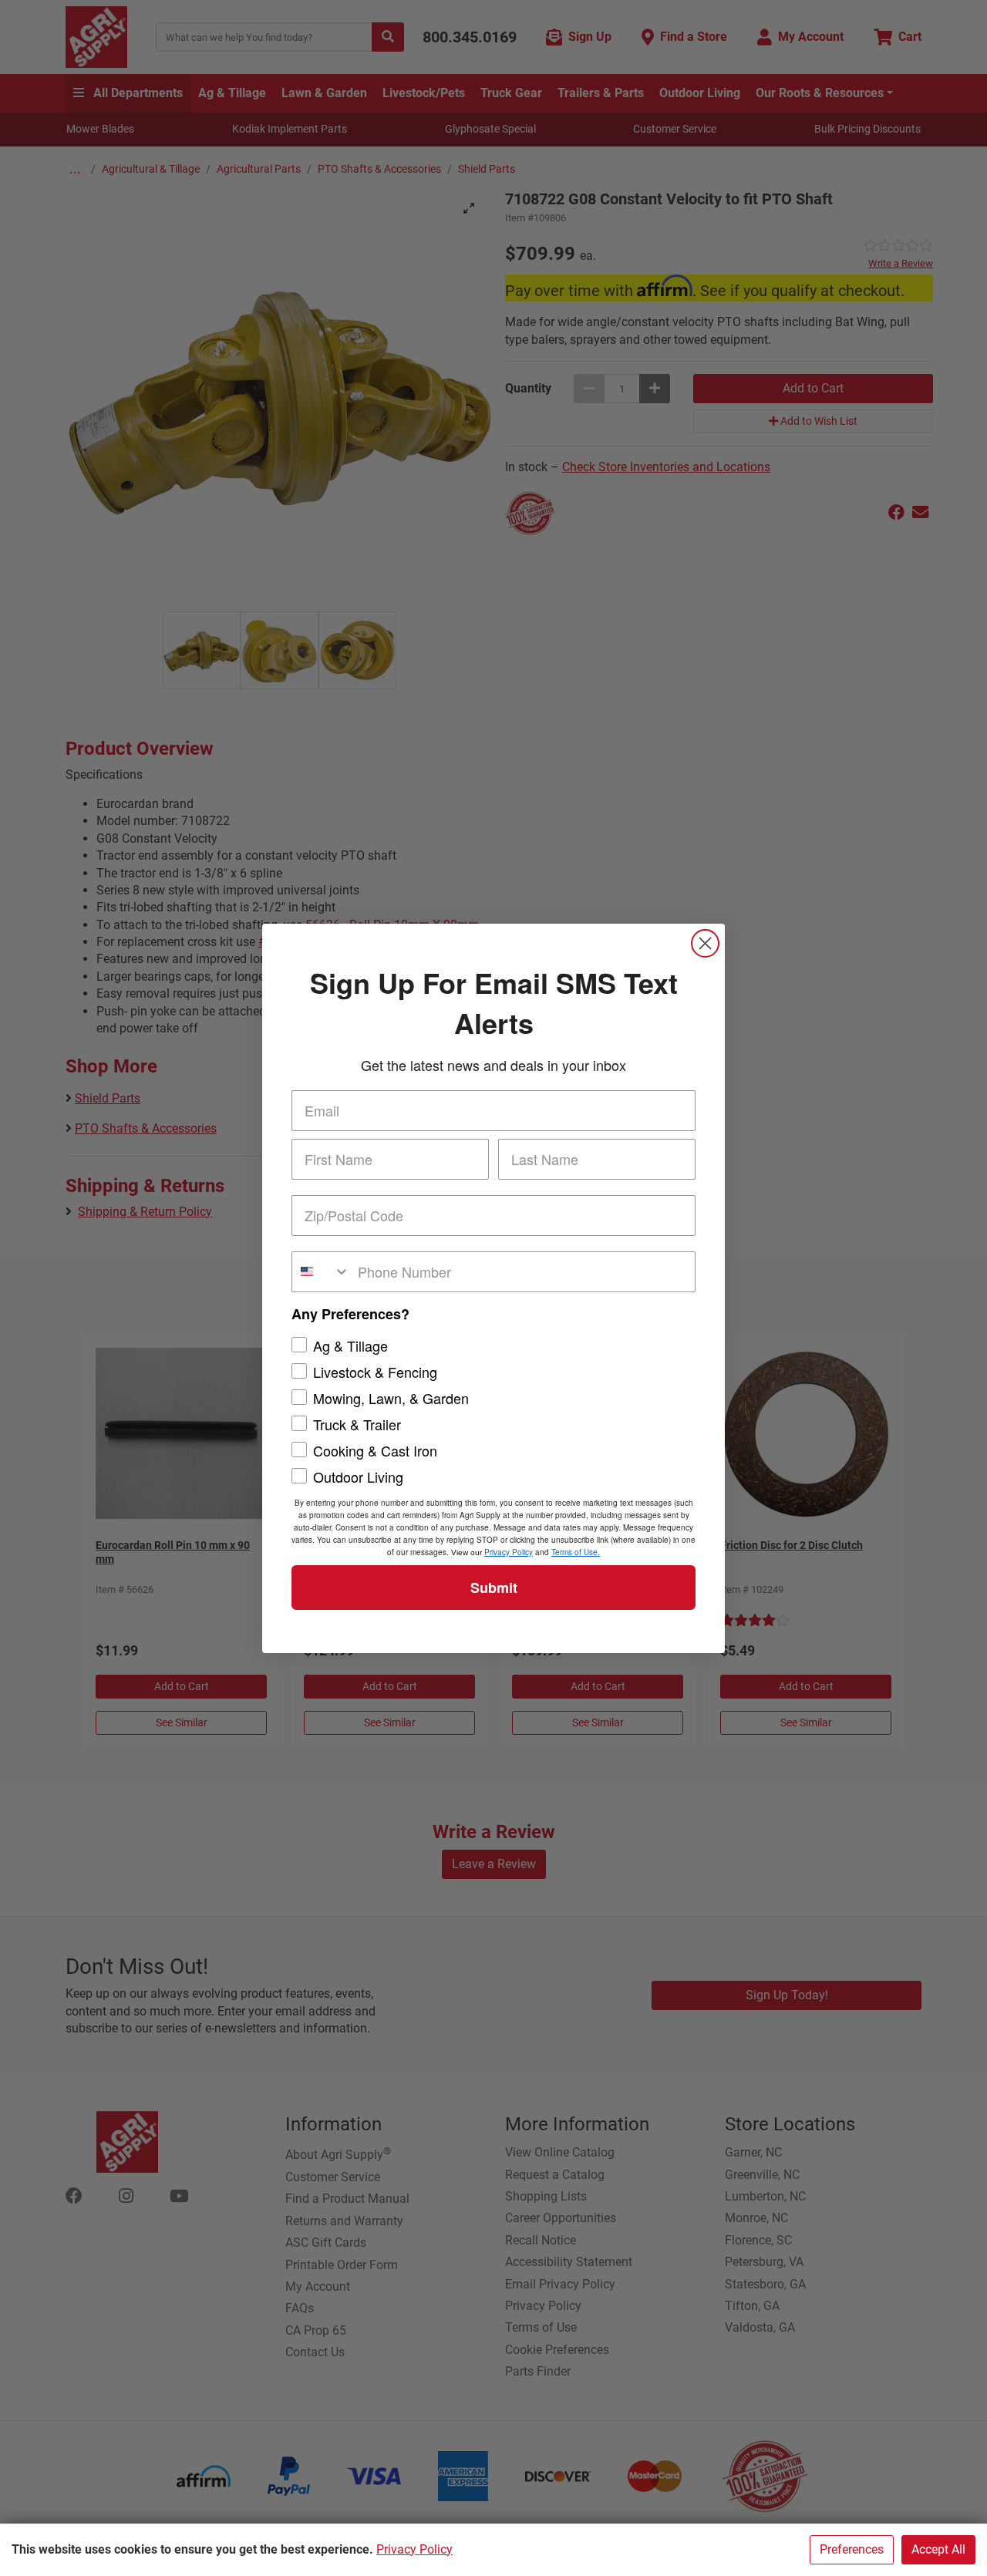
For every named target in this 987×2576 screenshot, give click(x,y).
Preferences (852, 2549)
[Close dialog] (705, 943)
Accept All (938, 2549)
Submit (494, 1588)
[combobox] (321, 1272)
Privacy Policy (414, 2549)
